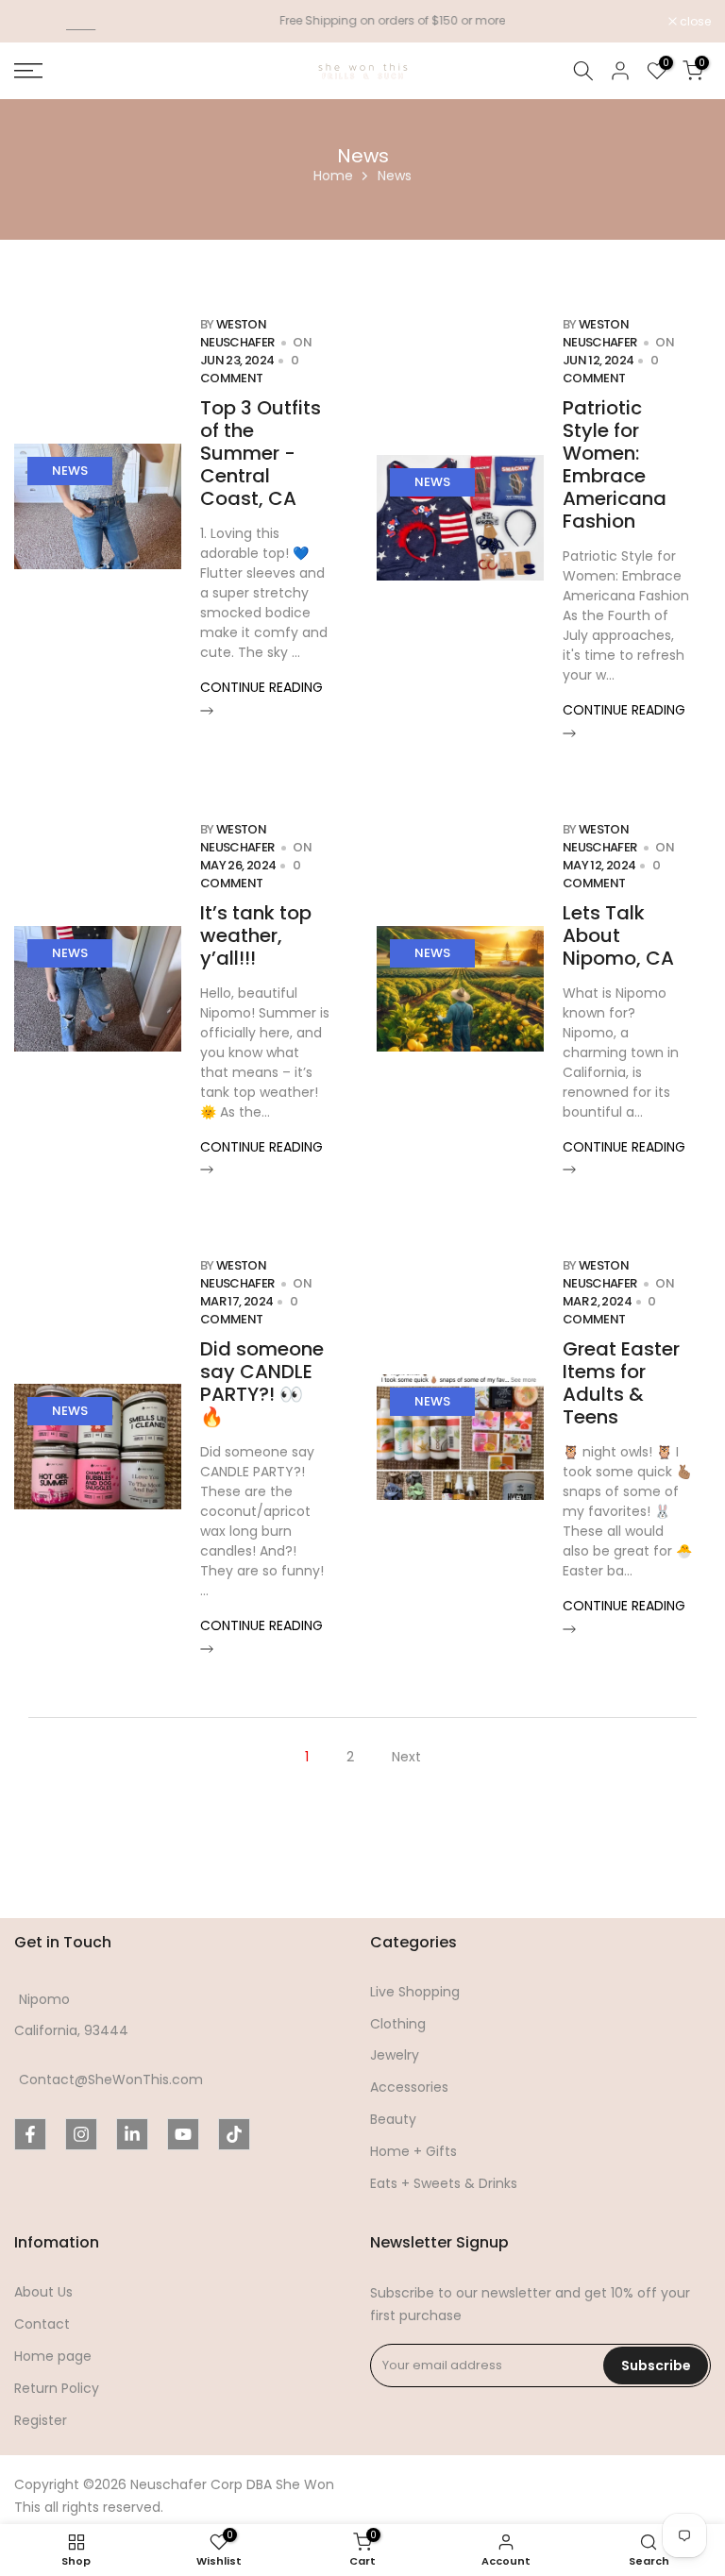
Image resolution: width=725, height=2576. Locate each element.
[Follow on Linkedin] (132, 2134)
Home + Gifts (413, 2152)
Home (333, 176)
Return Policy (57, 2389)
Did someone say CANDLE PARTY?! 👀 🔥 (262, 1383)
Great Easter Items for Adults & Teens (621, 1383)
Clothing (398, 2024)
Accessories (409, 2088)
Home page (53, 2357)
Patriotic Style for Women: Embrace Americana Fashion (615, 464)
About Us (43, 2292)
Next (406, 1757)
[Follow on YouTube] (183, 2134)
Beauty (393, 2120)
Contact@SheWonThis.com (111, 2080)
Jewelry (395, 2055)
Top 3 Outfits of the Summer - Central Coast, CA (261, 453)
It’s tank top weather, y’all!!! (256, 935)
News (70, 471)
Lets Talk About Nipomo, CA (618, 935)
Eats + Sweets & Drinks (444, 2184)
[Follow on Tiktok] (234, 2134)
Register (41, 2421)
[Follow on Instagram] (81, 2134)
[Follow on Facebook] (30, 2134)
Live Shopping (415, 1992)
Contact (42, 2324)
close (40, 22)
